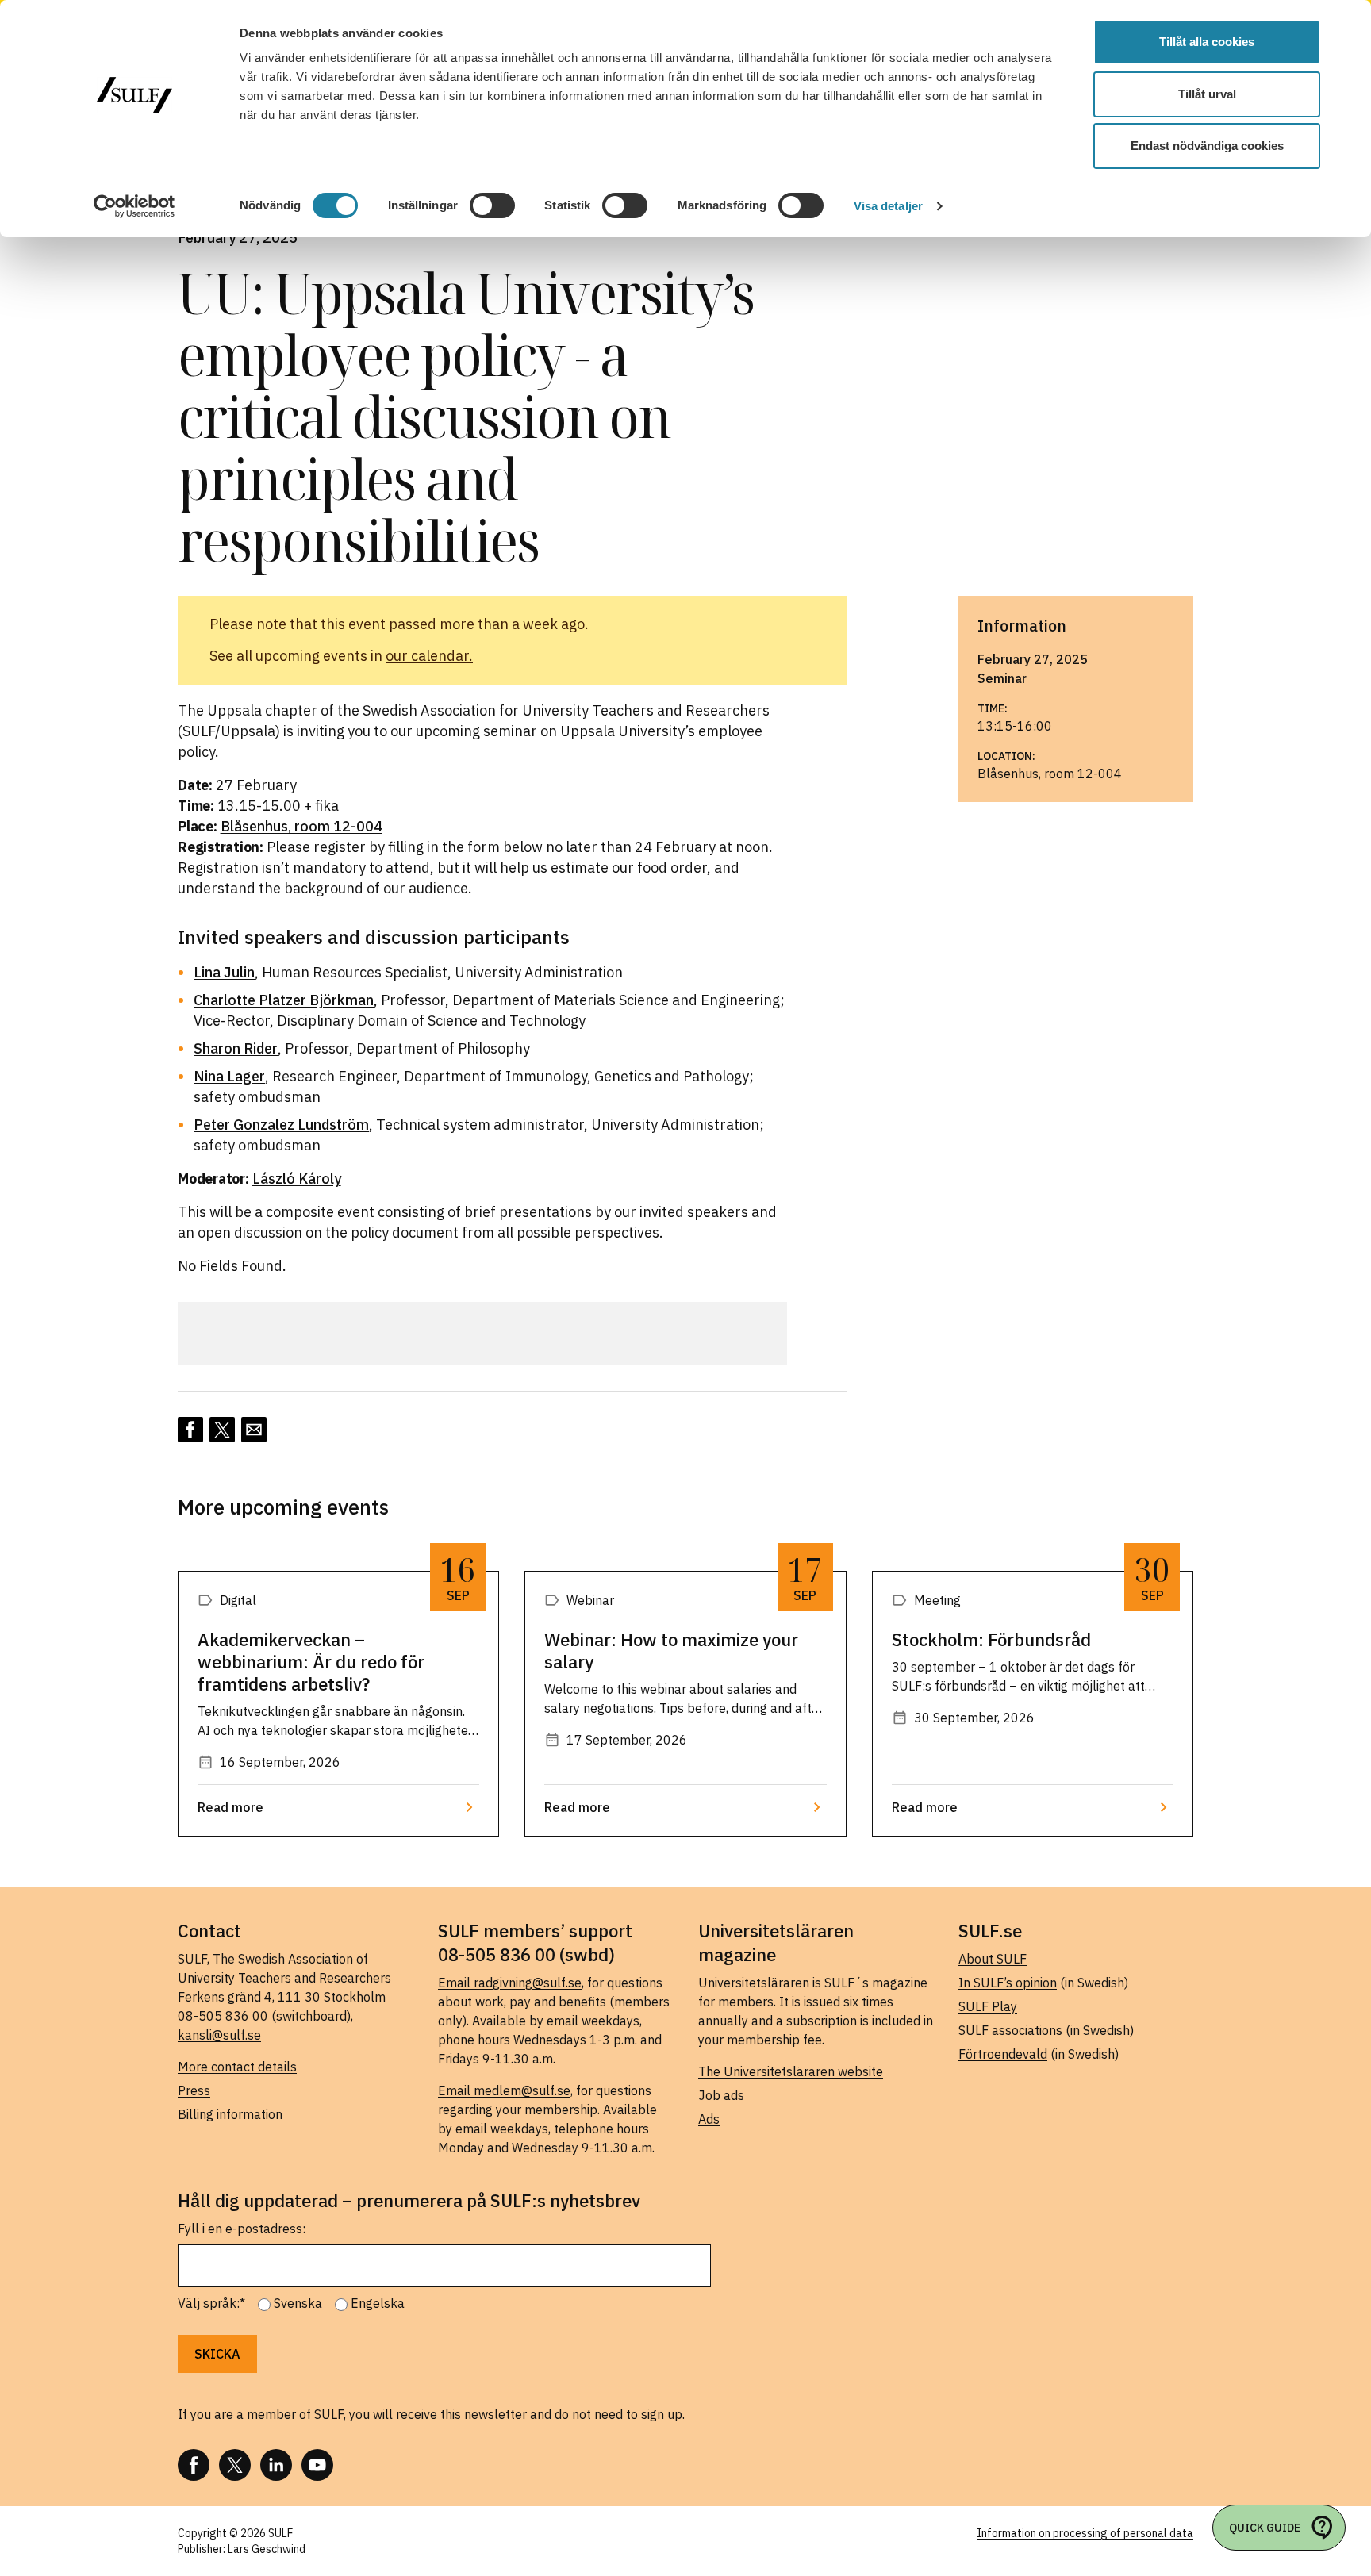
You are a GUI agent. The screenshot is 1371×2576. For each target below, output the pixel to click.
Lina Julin (224, 972)
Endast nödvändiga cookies (1207, 146)
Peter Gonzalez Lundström (281, 1125)
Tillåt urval (1207, 94)
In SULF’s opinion (1008, 1983)
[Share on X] (222, 1430)
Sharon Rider (236, 1048)
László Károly (297, 1179)
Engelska (378, 2303)
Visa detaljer (888, 206)
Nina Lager (229, 1076)
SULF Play (988, 2006)
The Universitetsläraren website (791, 2071)
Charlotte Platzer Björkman (284, 1000)
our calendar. (429, 656)
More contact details (237, 2067)
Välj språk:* (211, 2303)
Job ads (721, 2095)
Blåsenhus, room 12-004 (301, 826)
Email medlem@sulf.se (504, 2090)
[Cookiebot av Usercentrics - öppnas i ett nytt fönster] (134, 206)
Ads (709, 2119)
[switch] (492, 205)
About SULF (993, 1959)
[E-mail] (254, 1430)
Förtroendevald (1003, 2054)
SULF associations (1010, 2030)
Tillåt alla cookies (1207, 42)
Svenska (298, 2303)
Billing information (230, 2114)
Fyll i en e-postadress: (242, 2229)
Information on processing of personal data (1085, 2533)
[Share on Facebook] (190, 1430)
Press (194, 2090)
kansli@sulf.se (219, 2035)
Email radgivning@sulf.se (510, 1983)
